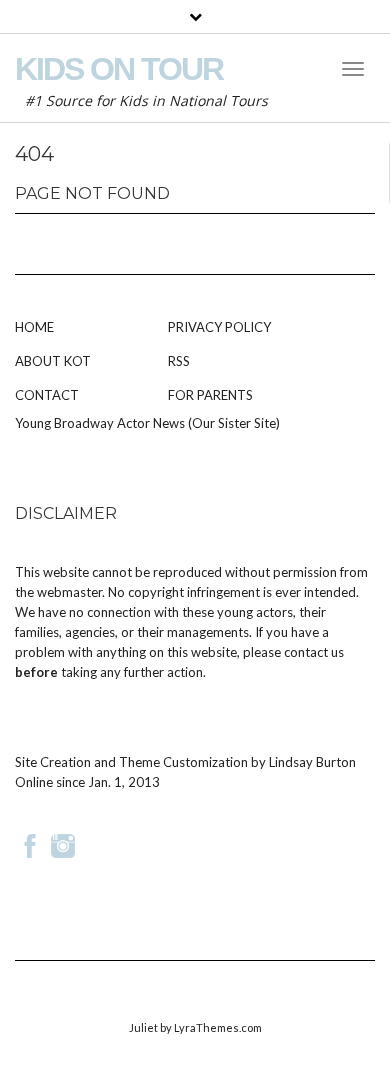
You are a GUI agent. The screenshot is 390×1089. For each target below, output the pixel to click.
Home (34, 327)
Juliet (143, 1027)
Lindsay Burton (312, 762)
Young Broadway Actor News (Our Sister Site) (147, 423)
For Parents (210, 395)
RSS (179, 361)
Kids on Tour (119, 69)
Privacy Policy (219, 327)
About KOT (53, 361)
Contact (47, 395)
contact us (314, 652)
